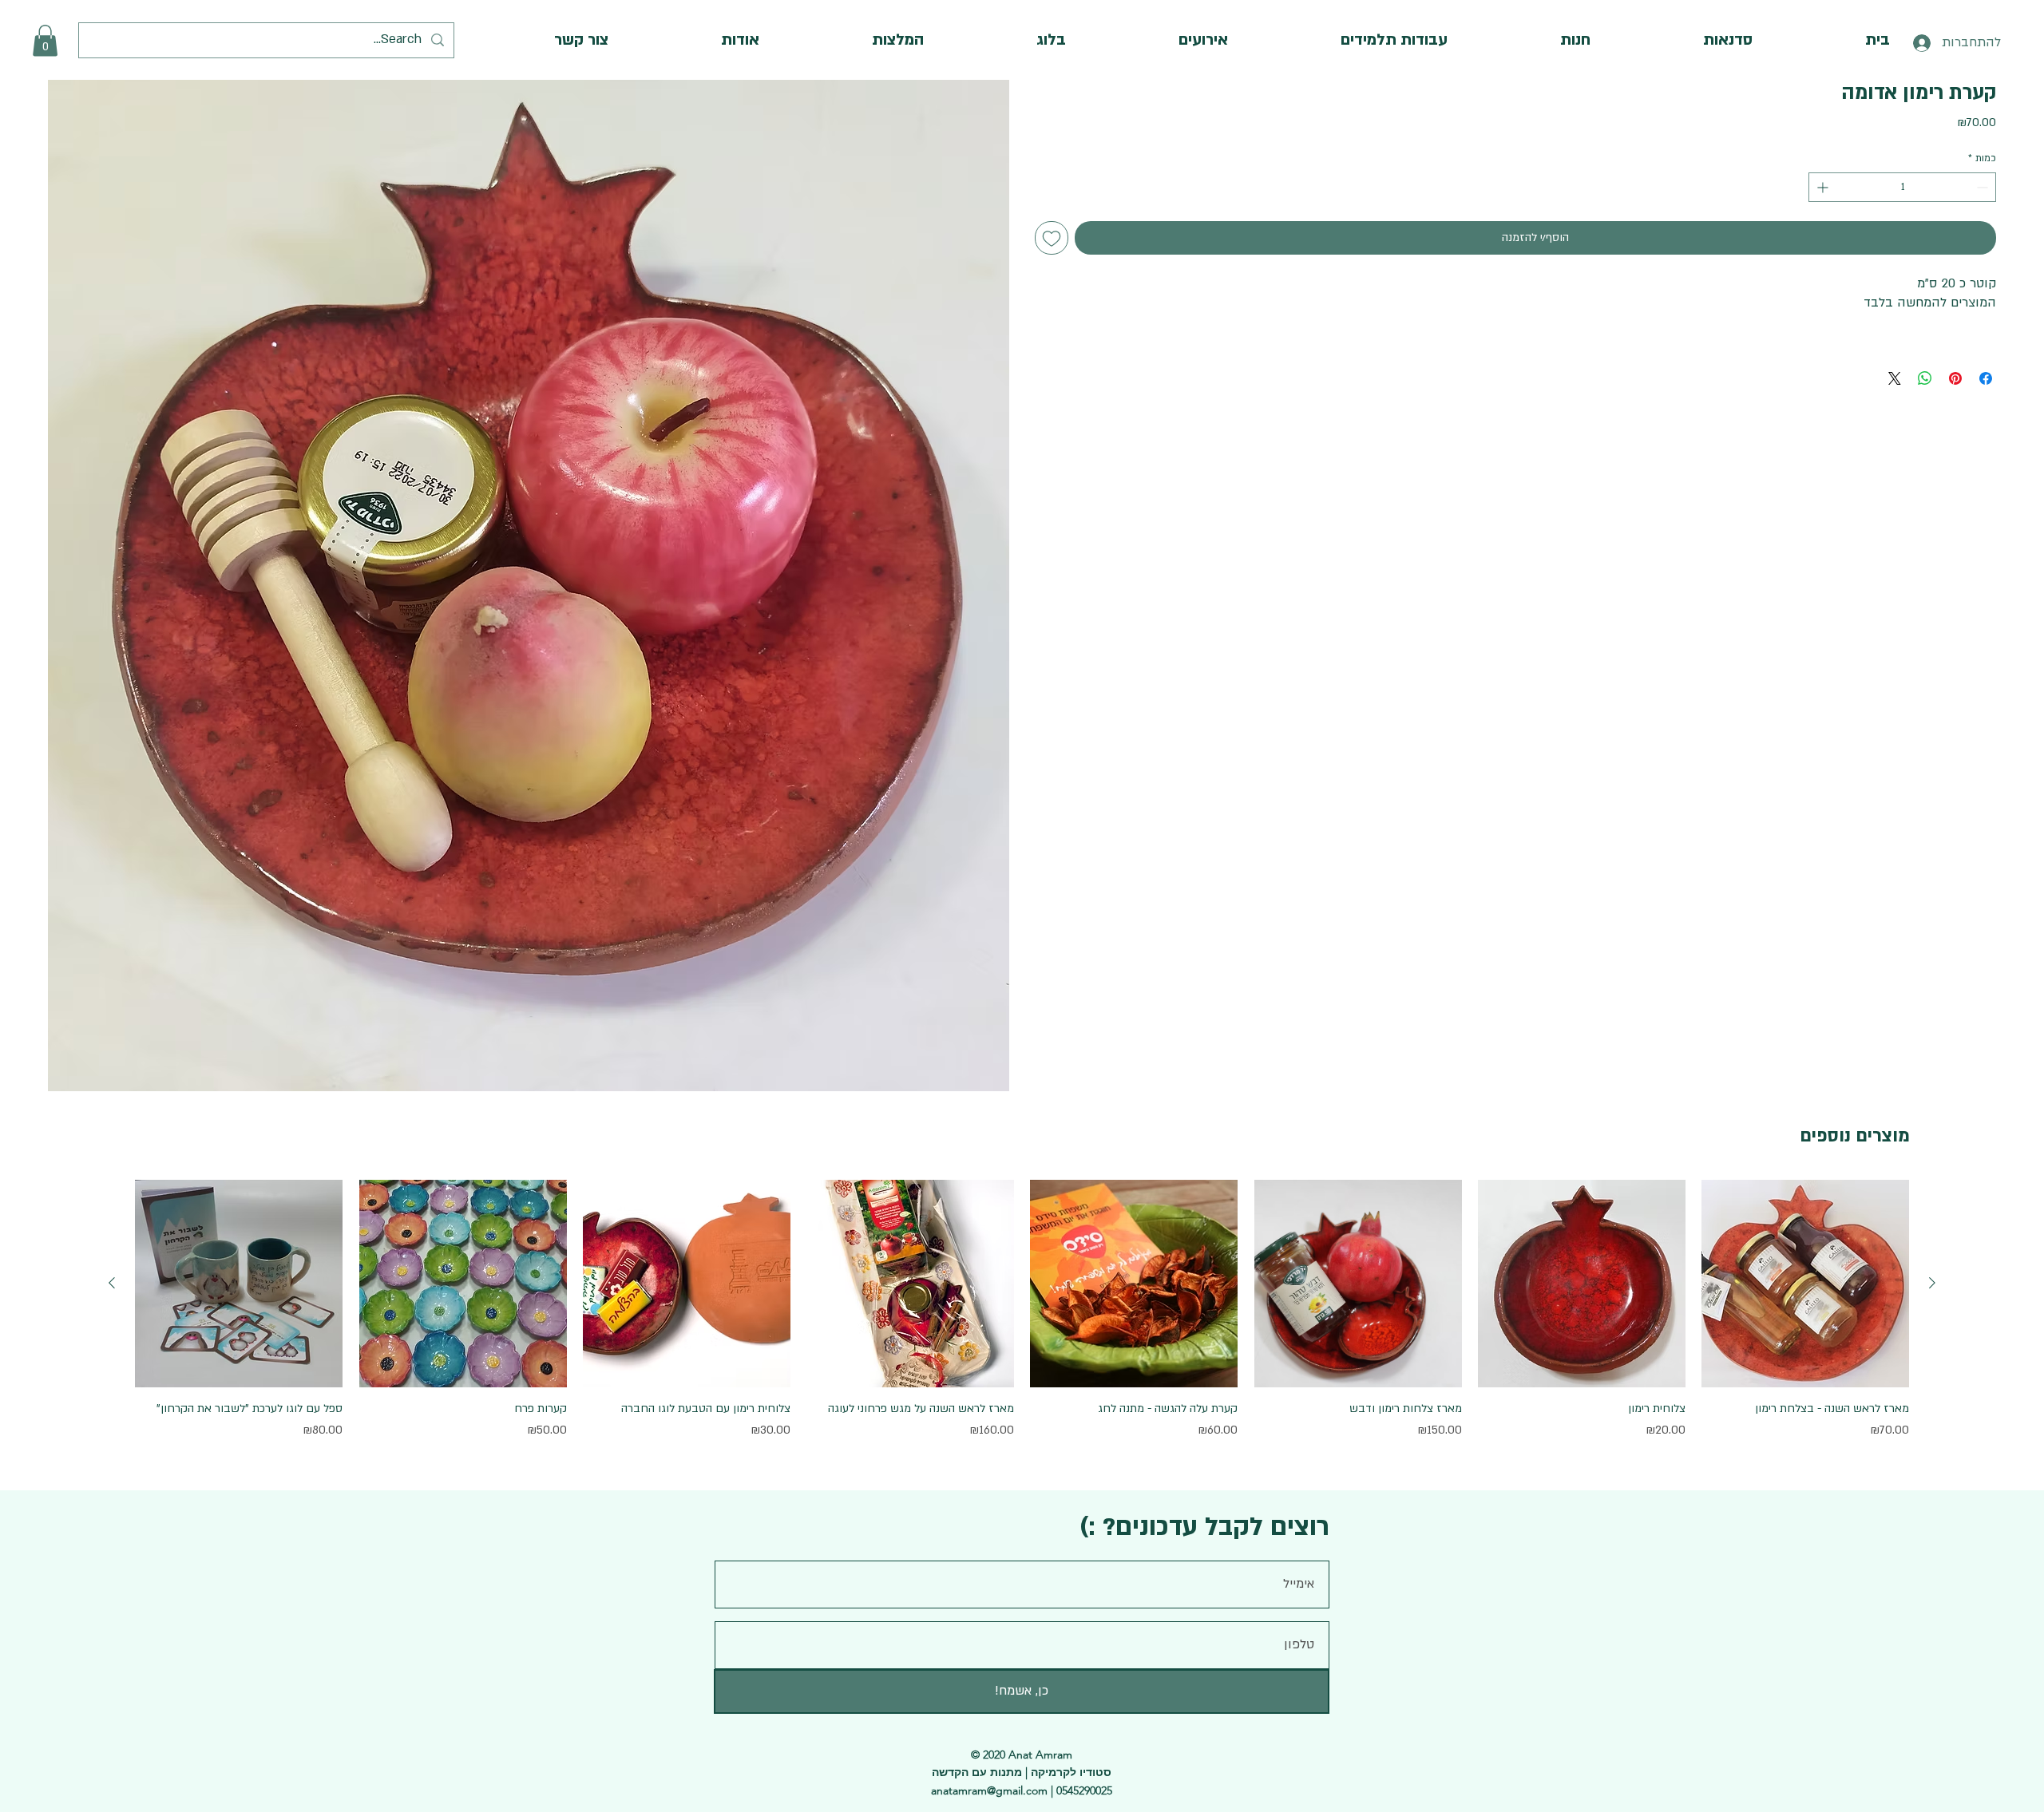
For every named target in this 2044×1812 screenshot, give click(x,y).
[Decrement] (1984, 187)
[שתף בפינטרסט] (1955, 378)
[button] (45, 40)
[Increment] (1821, 187)
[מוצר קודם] (1932, 1283)
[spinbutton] (1902, 187)
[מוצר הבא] (112, 1283)
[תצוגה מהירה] (1805, 1284)
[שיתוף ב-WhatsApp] (1925, 378)
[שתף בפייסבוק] (1986, 378)
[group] (1022, 1319)
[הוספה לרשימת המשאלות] (1052, 238)
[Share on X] (1895, 378)
